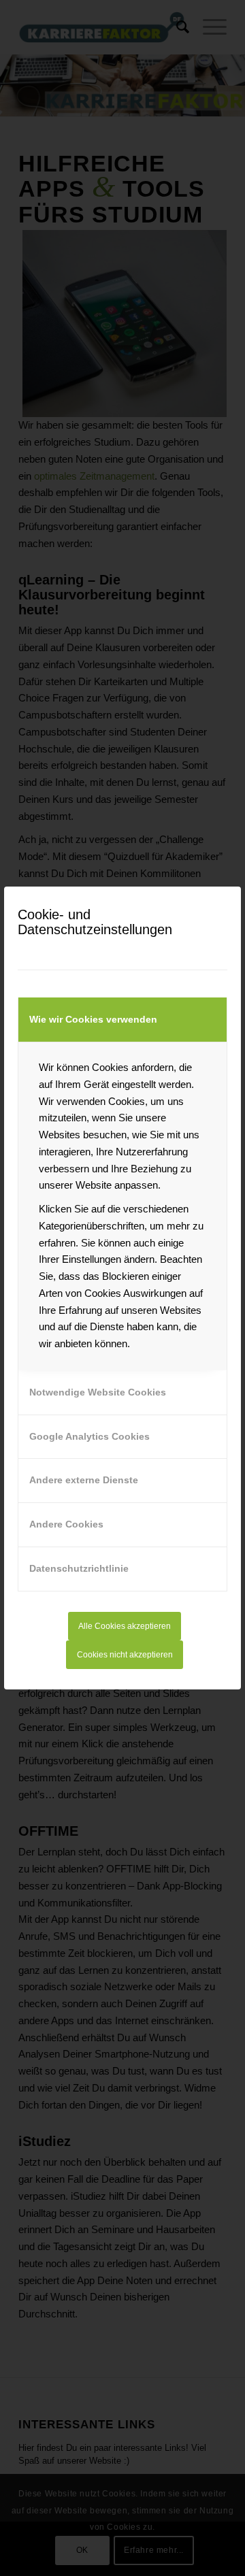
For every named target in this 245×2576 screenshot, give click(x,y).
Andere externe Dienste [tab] (84, 1480)
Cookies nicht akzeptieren (125, 1655)
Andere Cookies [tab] (66, 1524)
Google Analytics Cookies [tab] (89, 1436)
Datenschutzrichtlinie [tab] (79, 1568)
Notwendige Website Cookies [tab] (98, 1392)
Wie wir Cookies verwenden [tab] (93, 1019)
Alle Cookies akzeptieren (125, 1626)
